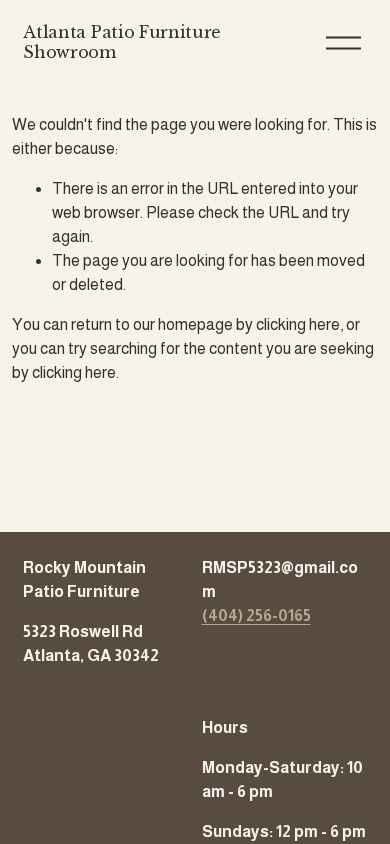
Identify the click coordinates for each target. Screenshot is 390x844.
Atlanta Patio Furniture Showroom (122, 41)
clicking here (298, 324)
